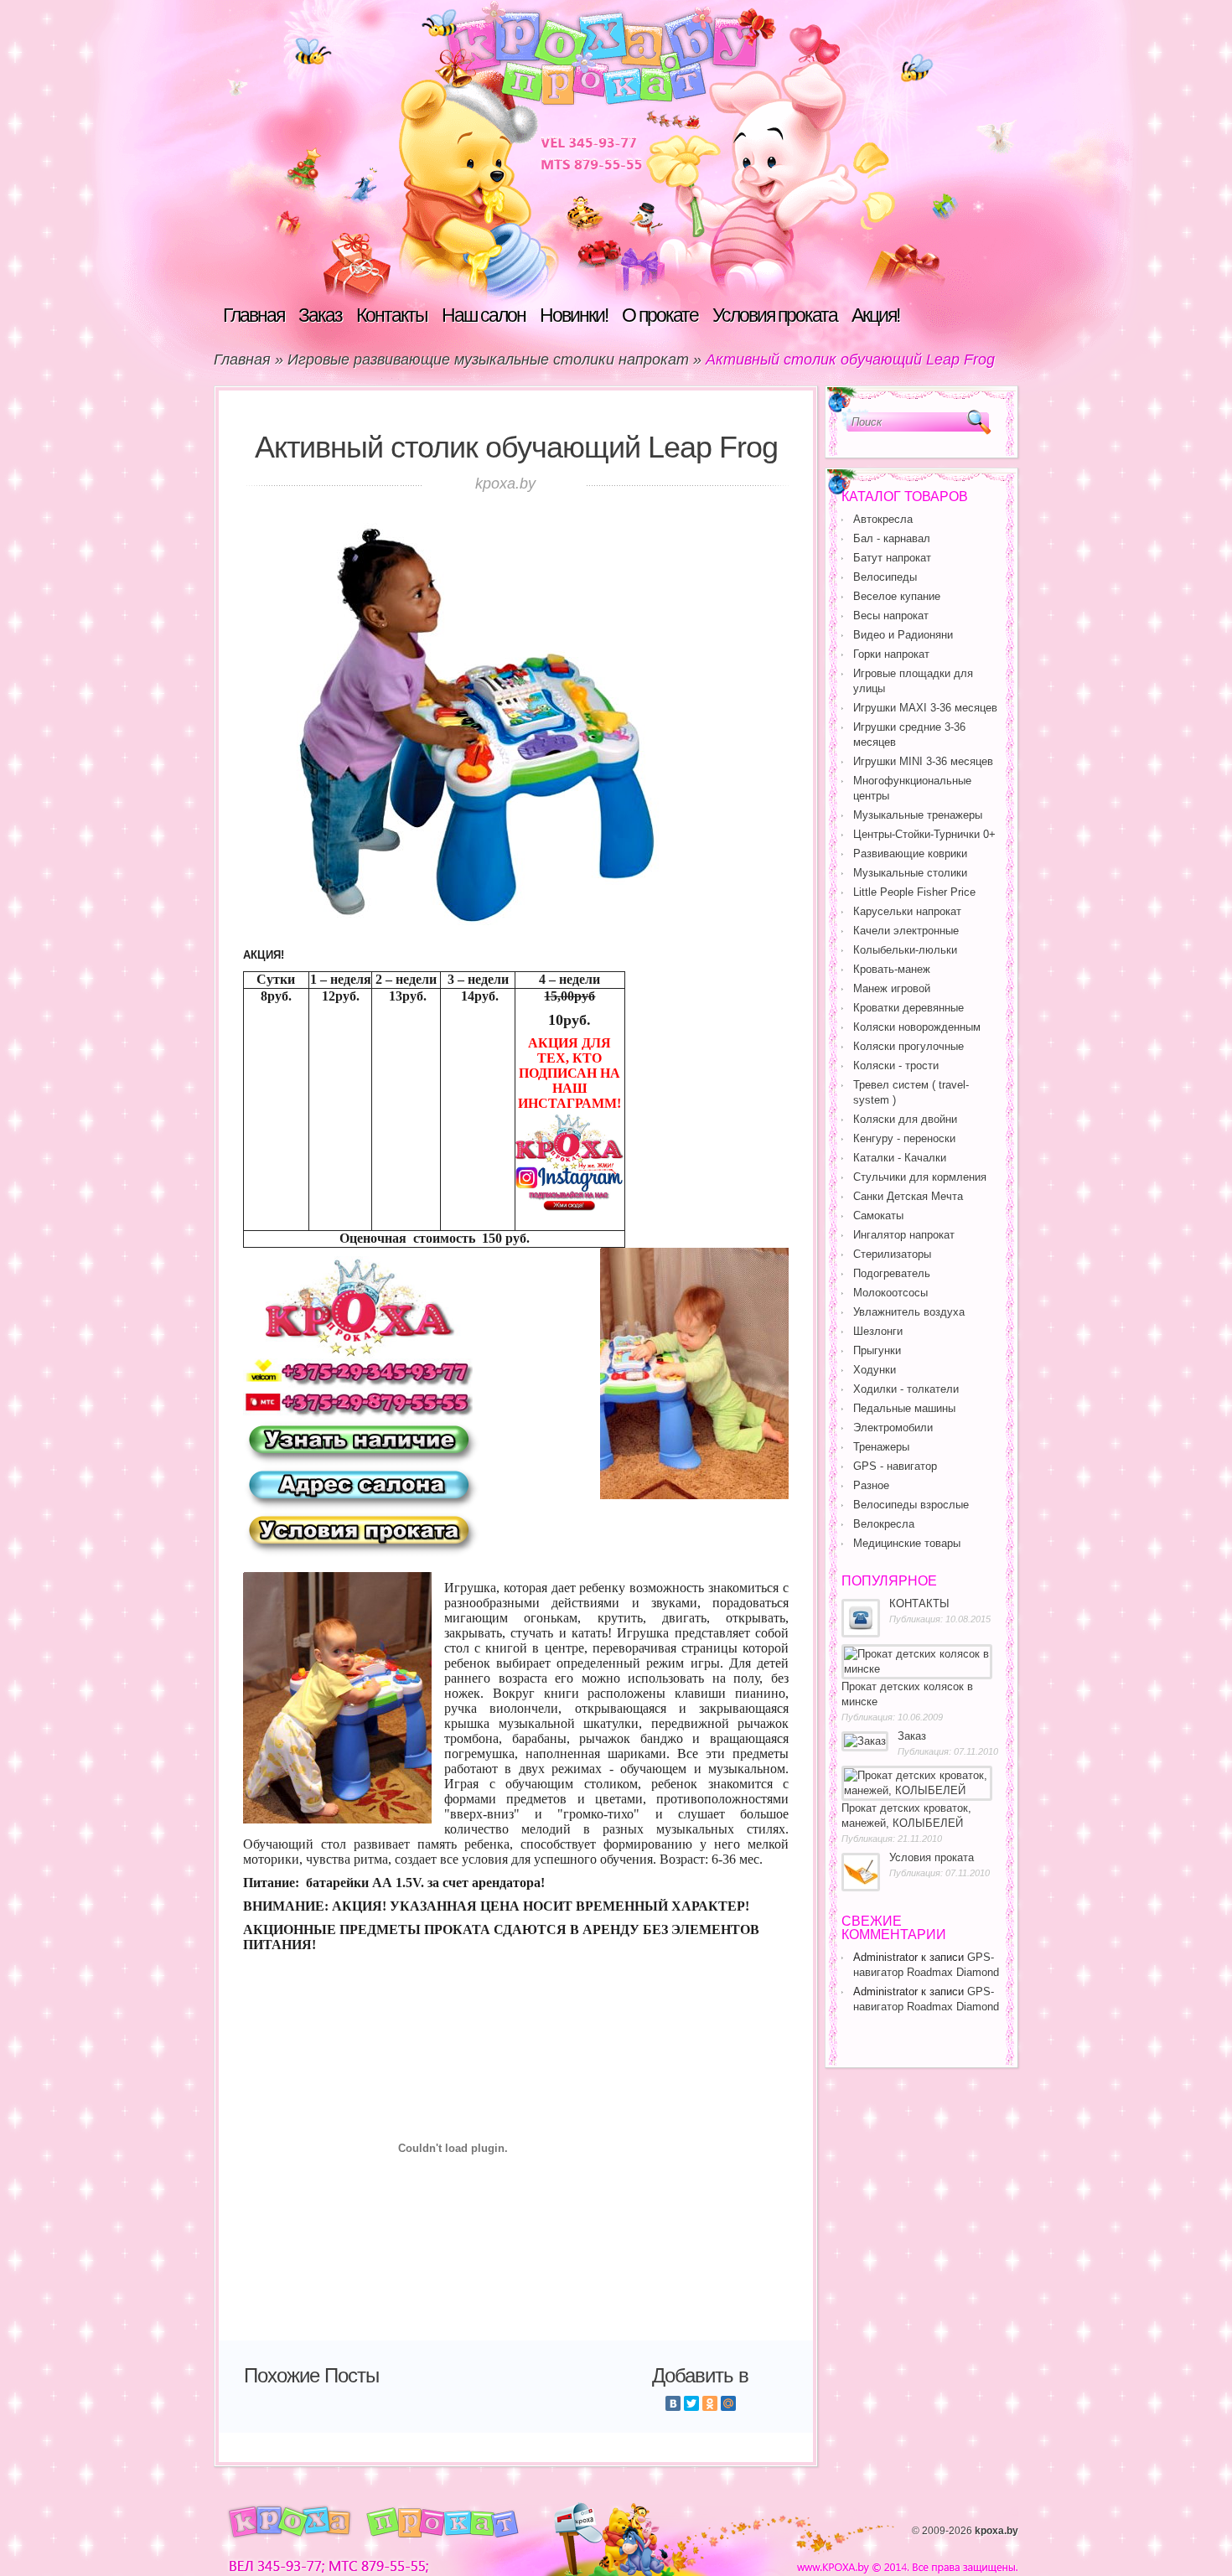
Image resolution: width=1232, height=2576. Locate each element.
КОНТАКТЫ (919, 1604)
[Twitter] (691, 2403)
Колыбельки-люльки (905, 950)
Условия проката (775, 315)
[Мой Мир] (728, 2403)
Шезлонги (878, 1331)
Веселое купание (897, 596)
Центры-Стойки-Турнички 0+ (924, 834)
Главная (254, 315)
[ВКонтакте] (673, 2403)
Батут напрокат (892, 558)
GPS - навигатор (895, 1466)
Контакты (392, 315)
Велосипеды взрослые (911, 1505)
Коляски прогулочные (908, 1046)
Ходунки (875, 1370)
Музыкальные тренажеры (918, 815)
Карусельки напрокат (907, 911)
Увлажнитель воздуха (909, 1312)
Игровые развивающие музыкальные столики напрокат (488, 360)
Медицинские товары (907, 1543)
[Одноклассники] (710, 2403)
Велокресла (884, 1524)
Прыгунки (877, 1350)
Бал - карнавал (892, 538)
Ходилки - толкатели (906, 1389)
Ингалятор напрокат (904, 1235)
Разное (871, 1485)
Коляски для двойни (905, 1119)
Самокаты (878, 1216)
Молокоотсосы (890, 1293)
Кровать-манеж (892, 969)
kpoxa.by (996, 2531)
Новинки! (574, 315)
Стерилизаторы (892, 1254)
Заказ (320, 315)
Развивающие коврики (910, 853)
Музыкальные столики (910, 873)
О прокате (660, 315)
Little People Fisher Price (914, 892)
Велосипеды (885, 577)
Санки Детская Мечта (908, 1196)
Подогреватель (892, 1273)
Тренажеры (881, 1447)
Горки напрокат (891, 654)
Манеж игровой (892, 988)
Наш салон (484, 315)
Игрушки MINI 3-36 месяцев (923, 761)
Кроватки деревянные (908, 1008)
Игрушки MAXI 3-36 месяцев (925, 708)
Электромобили (893, 1428)
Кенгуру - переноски (904, 1138)
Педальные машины (904, 1408)
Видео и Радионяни (903, 635)
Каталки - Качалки (900, 1158)
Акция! (875, 315)
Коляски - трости (896, 1066)
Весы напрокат (891, 616)
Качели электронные (906, 931)
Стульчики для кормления (920, 1177)
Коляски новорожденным (917, 1027)
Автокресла (883, 519)
